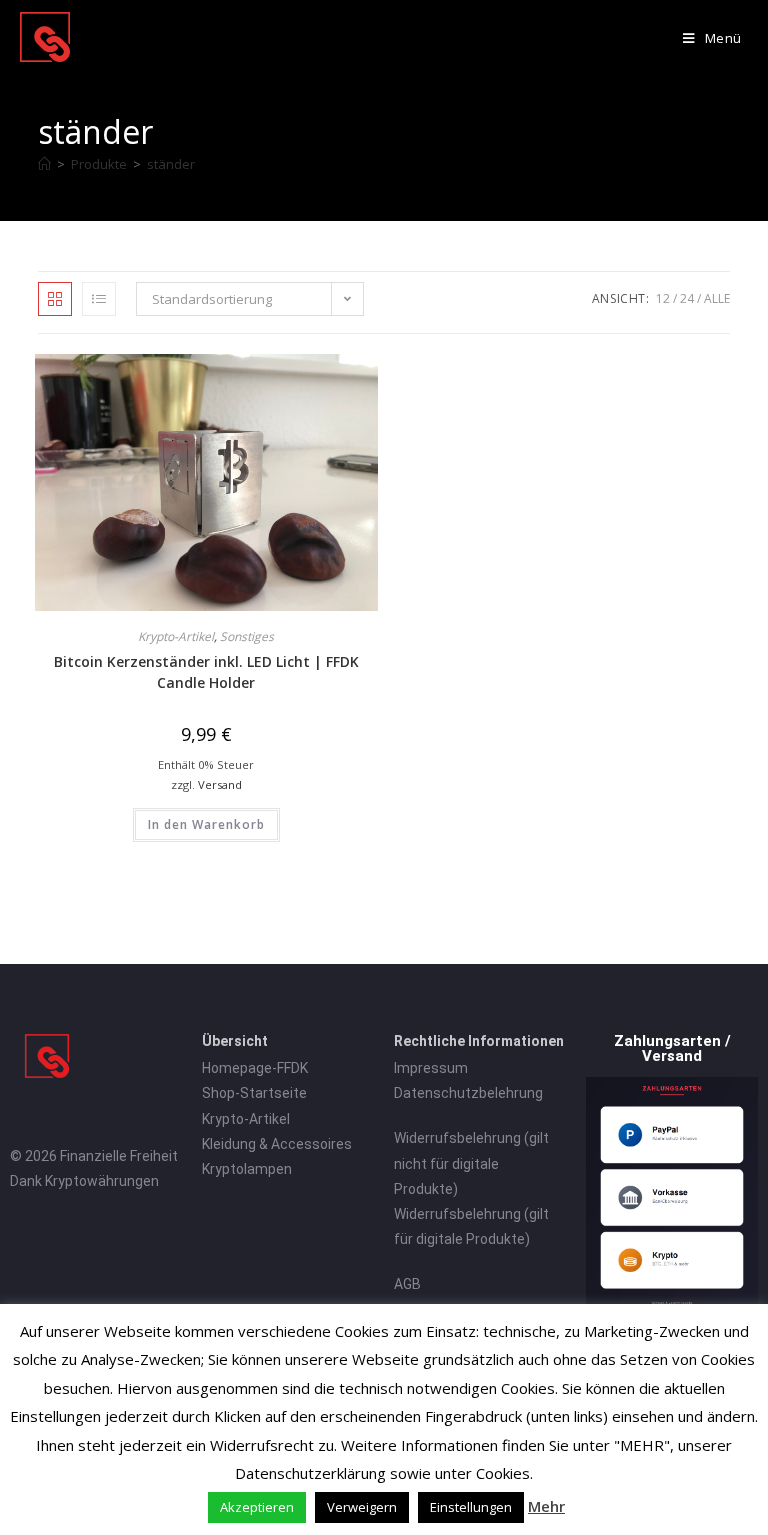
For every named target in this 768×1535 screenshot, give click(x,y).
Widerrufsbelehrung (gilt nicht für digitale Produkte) (471, 1163)
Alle (717, 298)
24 (687, 298)
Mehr (546, 1506)
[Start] (44, 164)
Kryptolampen (247, 1169)
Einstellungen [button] (471, 1507)
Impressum (431, 1068)
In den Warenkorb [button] (206, 824)
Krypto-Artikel (176, 636)
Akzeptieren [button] (257, 1507)
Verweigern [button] (362, 1507)
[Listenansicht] (99, 299)
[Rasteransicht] (55, 299)
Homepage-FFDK (255, 1068)
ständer (171, 164)
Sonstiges (247, 636)
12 (663, 298)
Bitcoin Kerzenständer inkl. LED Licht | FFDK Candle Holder (206, 672)
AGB (407, 1284)
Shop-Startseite (254, 1093)
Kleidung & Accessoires (277, 1144)
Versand (220, 784)
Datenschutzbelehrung (468, 1093)
